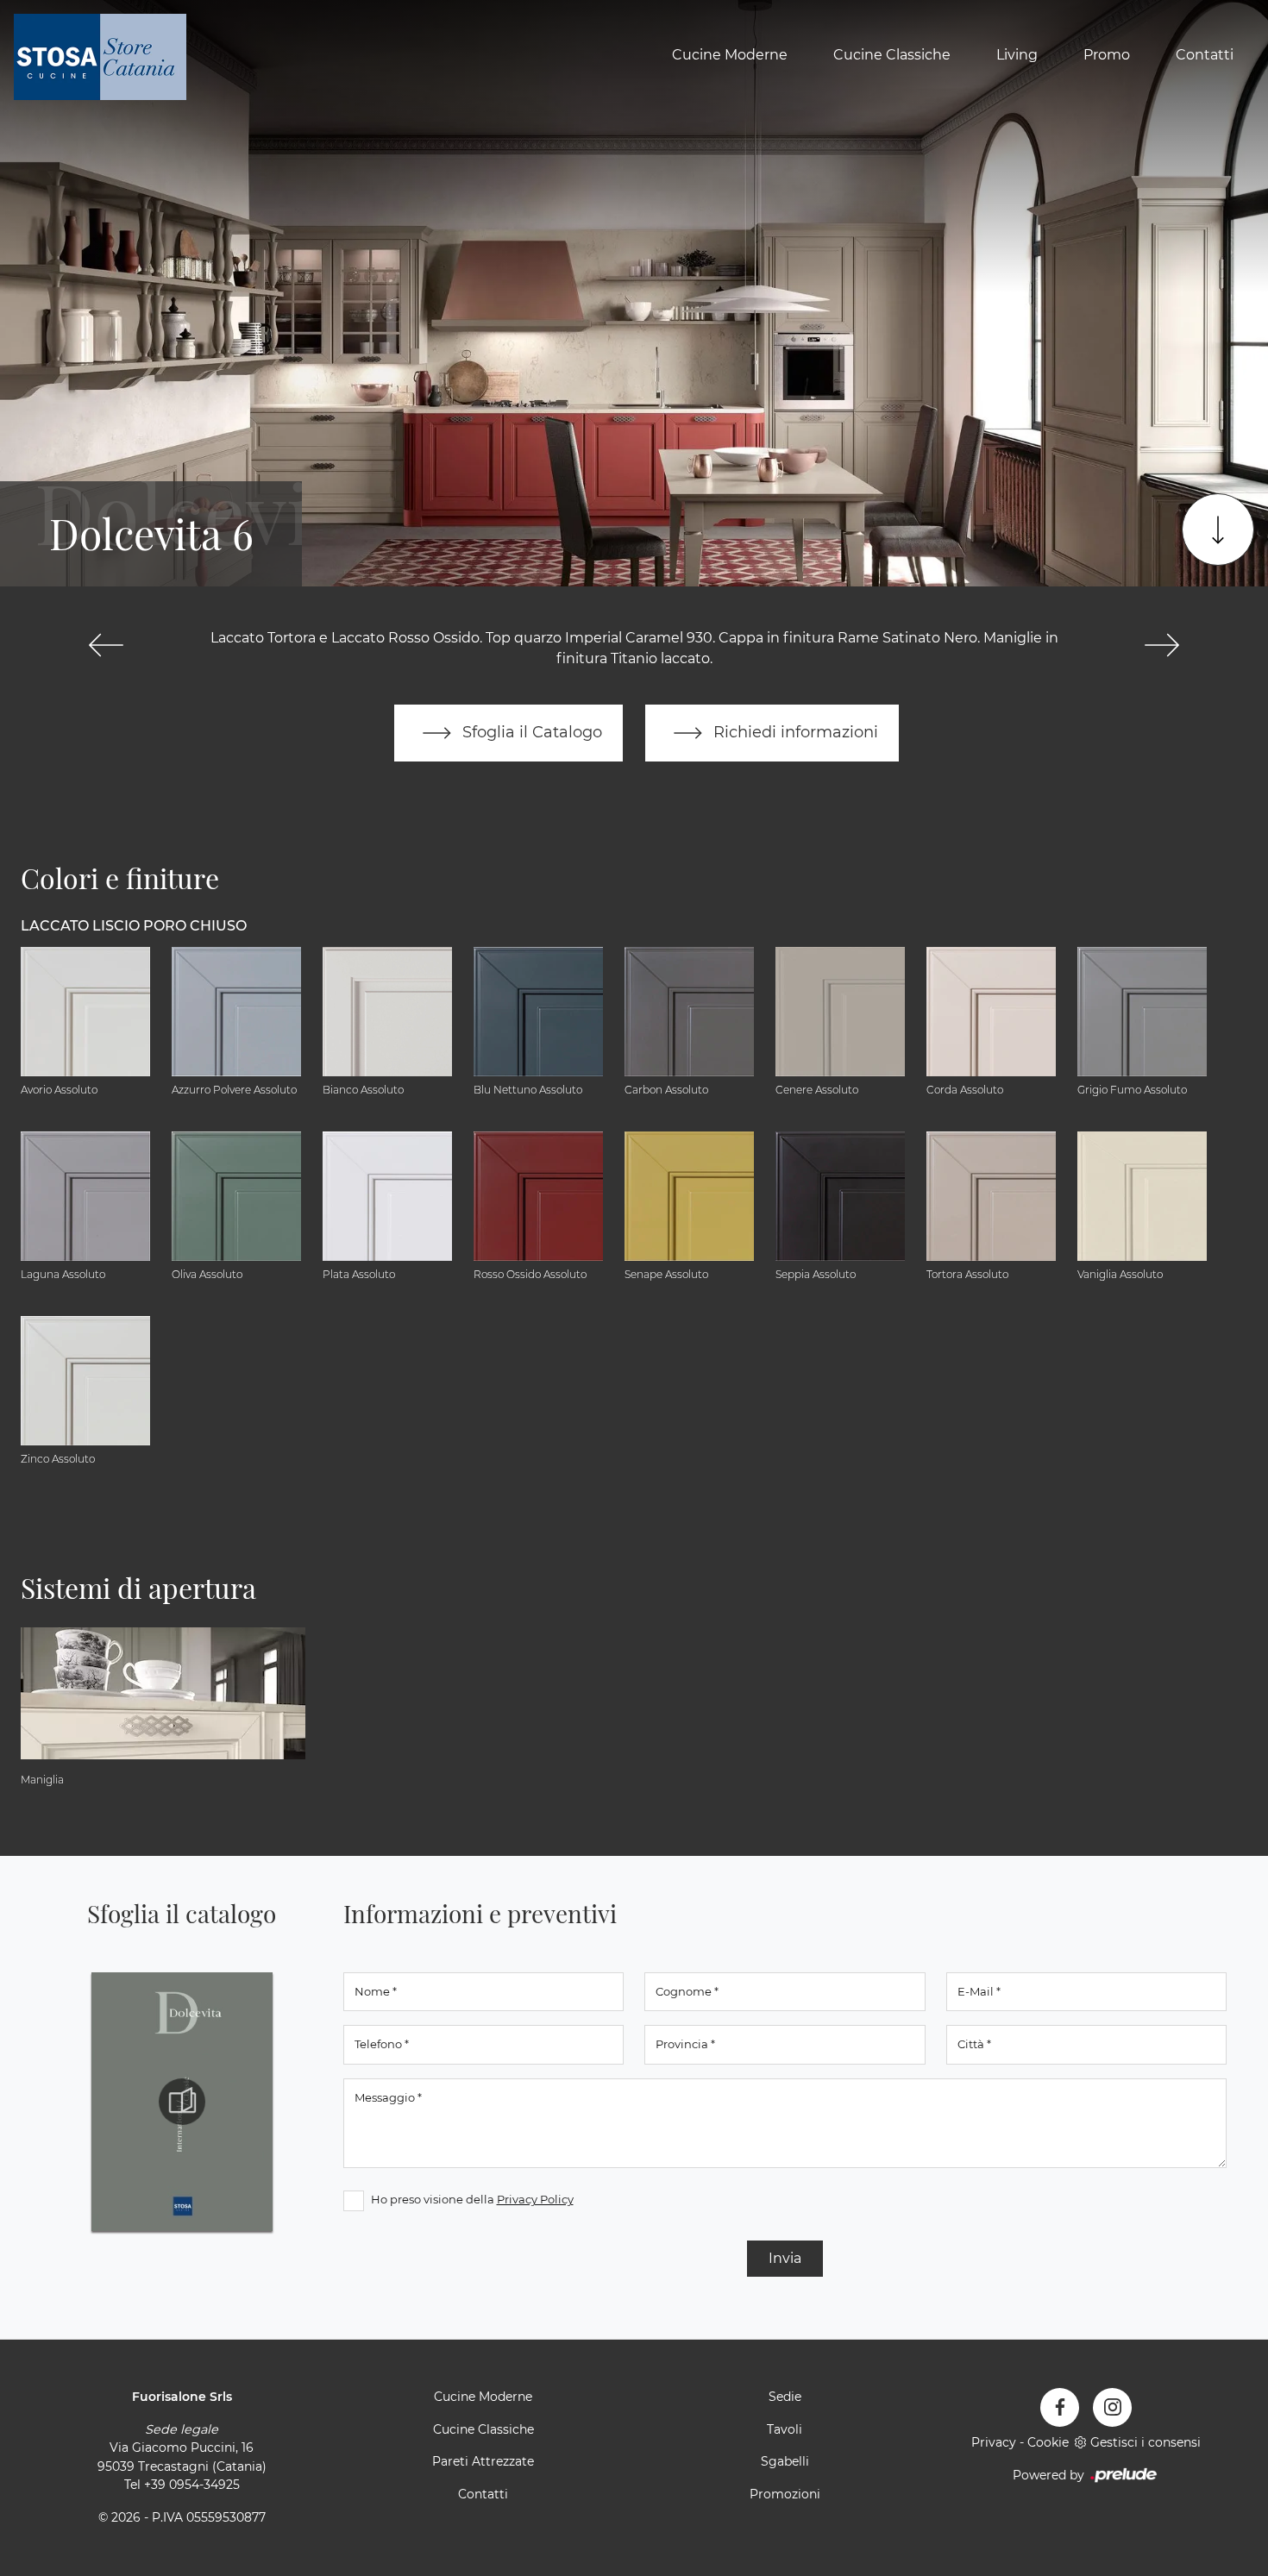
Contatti (1205, 55)
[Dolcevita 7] (1161, 645)
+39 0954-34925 (192, 2485)
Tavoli (785, 2429)
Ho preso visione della (472, 2199)
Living (1017, 55)
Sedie (785, 2397)
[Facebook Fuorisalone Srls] (1060, 2407)
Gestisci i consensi (1146, 2442)
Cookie (1048, 2442)
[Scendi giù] (1218, 530)
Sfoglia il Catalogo (530, 732)
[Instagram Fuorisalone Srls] (1112, 2407)
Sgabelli (785, 2461)
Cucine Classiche (892, 55)
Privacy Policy (535, 2199)
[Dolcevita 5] (107, 645)
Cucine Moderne (730, 55)
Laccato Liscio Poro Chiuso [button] (134, 926)
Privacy (994, 2442)
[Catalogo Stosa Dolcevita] (182, 2102)
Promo (1107, 55)
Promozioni (785, 2494)
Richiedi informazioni (794, 732)
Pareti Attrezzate (483, 2461)
